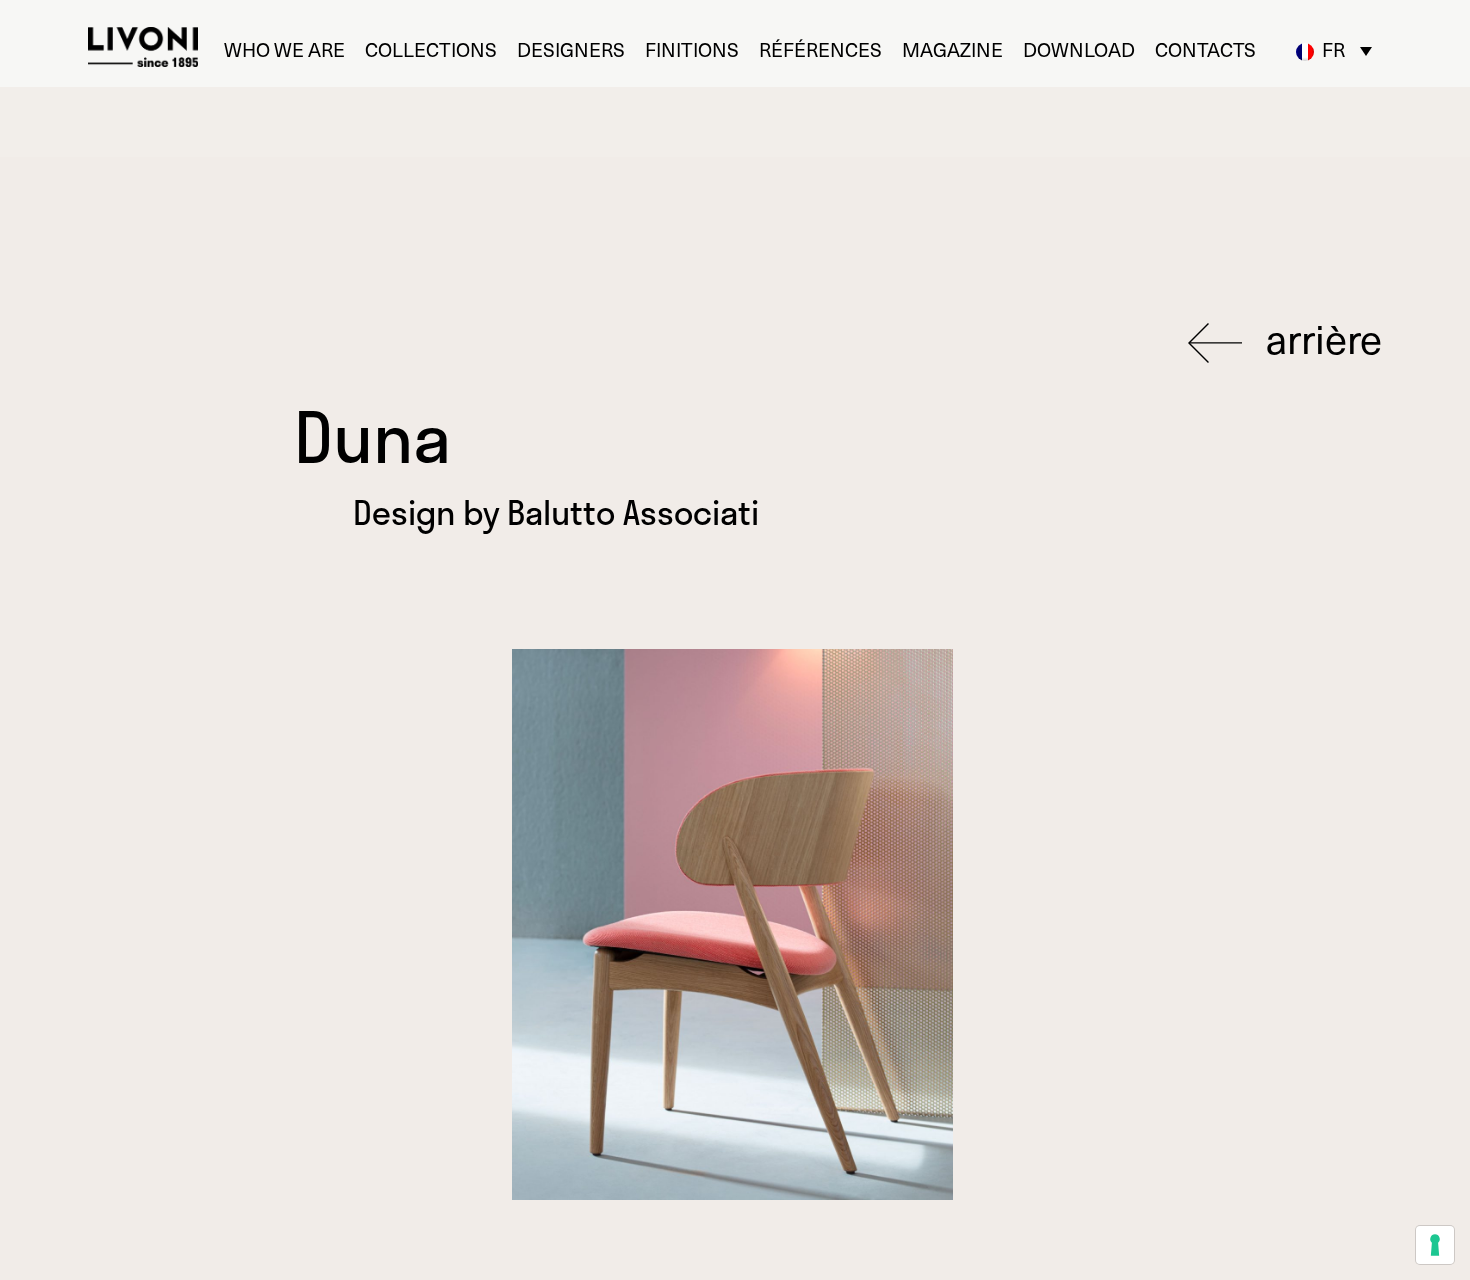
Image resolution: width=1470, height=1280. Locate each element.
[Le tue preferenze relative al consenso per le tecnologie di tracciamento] (1435, 1245)
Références (820, 49)
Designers (571, 49)
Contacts (1205, 49)
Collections (431, 49)
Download (1079, 49)
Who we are (284, 49)
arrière (1319, 339)
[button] (1334, 50)
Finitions (692, 49)
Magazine (952, 49)
